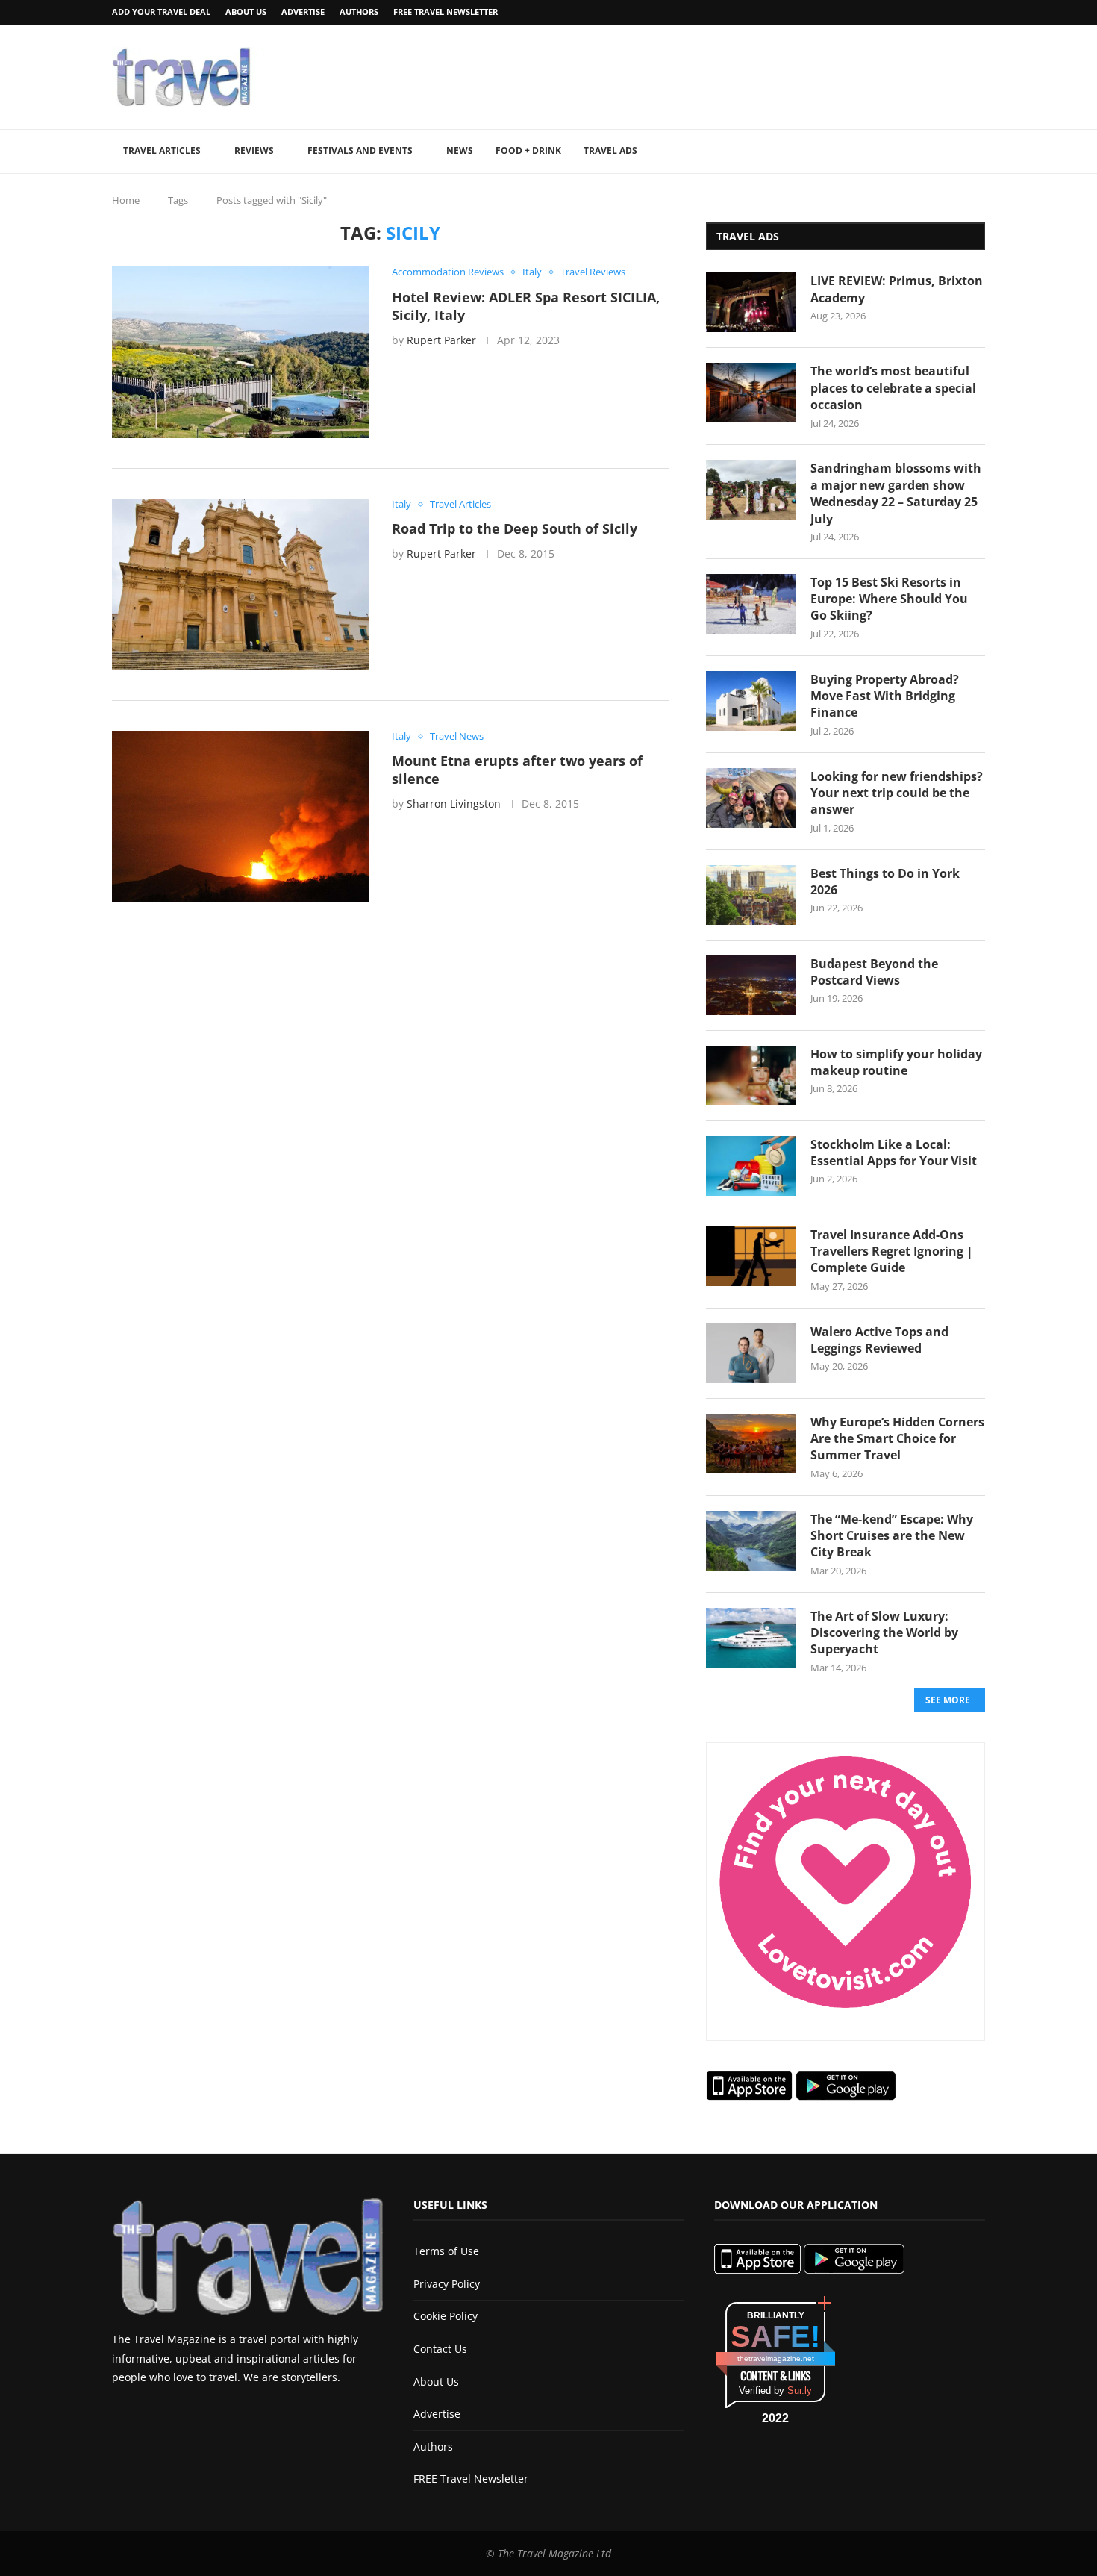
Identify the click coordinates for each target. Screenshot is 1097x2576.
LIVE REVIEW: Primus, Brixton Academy (897, 289)
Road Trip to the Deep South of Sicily (515, 528)
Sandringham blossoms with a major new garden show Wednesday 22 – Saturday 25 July (896, 493)
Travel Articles (162, 150)
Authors (359, 12)
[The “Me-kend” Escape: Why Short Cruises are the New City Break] (751, 1541)
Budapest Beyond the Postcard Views (874, 972)
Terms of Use (446, 2251)
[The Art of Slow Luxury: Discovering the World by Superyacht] (751, 1638)
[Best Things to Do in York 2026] (751, 895)
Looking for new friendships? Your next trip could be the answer (897, 793)
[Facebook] (943, 12)
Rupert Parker (441, 340)
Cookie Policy (446, 2316)
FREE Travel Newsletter (446, 12)
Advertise (303, 12)
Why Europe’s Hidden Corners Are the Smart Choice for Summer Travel (897, 1439)
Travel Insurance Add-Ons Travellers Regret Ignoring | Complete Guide (892, 1251)
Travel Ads (610, 150)
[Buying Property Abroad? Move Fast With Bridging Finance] (751, 701)
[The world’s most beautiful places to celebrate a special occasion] (751, 393)
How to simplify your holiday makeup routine (896, 1062)
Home (126, 200)
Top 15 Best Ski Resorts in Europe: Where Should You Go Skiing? (889, 599)
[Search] (978, 152)
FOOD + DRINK (528, 150)
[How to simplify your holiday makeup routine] (751, 1076)
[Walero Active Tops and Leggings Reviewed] (751, 1353)
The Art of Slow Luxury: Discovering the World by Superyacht (884, 1633)
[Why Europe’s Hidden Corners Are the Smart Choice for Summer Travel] (751, 1444)
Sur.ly (800, 2391)
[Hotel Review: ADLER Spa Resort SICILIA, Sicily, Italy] (241, 352)
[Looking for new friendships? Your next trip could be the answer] (751, 798)
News (460, 150)
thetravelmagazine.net (776, 2358)
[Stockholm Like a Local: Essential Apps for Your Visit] (751, 1166)
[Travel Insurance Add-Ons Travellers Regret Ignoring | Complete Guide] (751, 1256)
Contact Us (440, 2349)
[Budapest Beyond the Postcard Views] (751, 985)
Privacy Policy (447, 2284)
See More (948, 1700)
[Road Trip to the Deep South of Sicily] (241, 584)
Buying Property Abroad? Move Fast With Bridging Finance (885, 696)
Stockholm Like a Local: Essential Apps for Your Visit (894, 1153)
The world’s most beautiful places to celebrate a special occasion (893, 388)
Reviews (254, 150)
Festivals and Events (360, 150)
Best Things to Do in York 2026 (885, 882)
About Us (246, 12)
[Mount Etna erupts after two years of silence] (241, 817)
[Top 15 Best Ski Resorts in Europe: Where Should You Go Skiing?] (751, 604)
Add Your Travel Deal (161, 12)
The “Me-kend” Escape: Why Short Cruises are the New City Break (892, 1536)
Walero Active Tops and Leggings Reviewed (879, 1340)
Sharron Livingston (454, 804)
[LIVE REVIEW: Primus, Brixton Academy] (751, 302)
